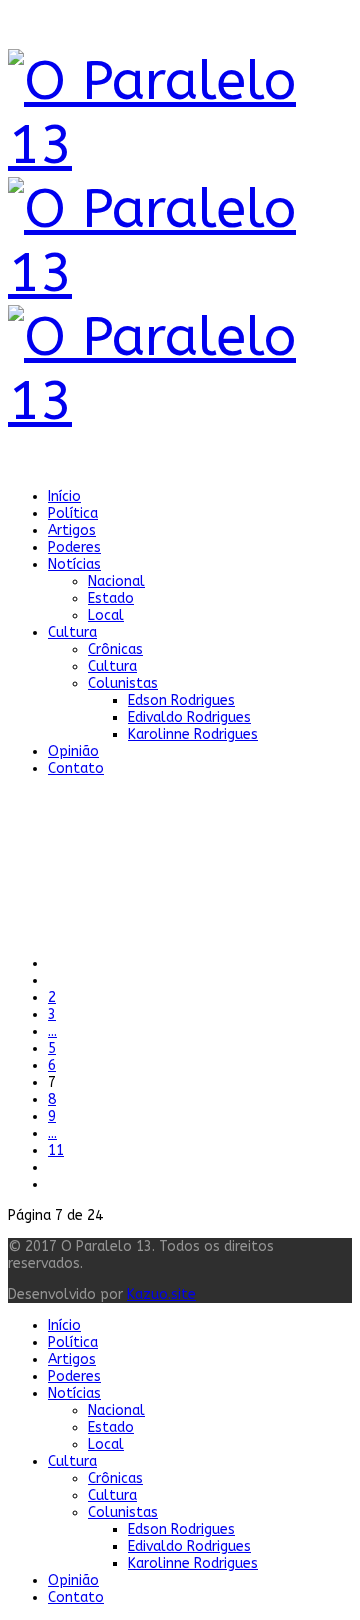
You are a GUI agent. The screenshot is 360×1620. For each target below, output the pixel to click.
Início (64, 496)
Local (106, 615)
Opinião (73, 751)
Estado (111, 598)
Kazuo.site (161, 1294)
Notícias (74, 564)
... (52, 1031)
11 (56, 1150)
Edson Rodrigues (181, 700)
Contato (76, 768)
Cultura (72, 632)
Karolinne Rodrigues (193, 734)
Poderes (74, 547)
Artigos (72, 530)
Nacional (116, 581)
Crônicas (115, 649)
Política (73, 513)
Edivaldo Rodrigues (189, 717)
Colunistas (123, 683)
